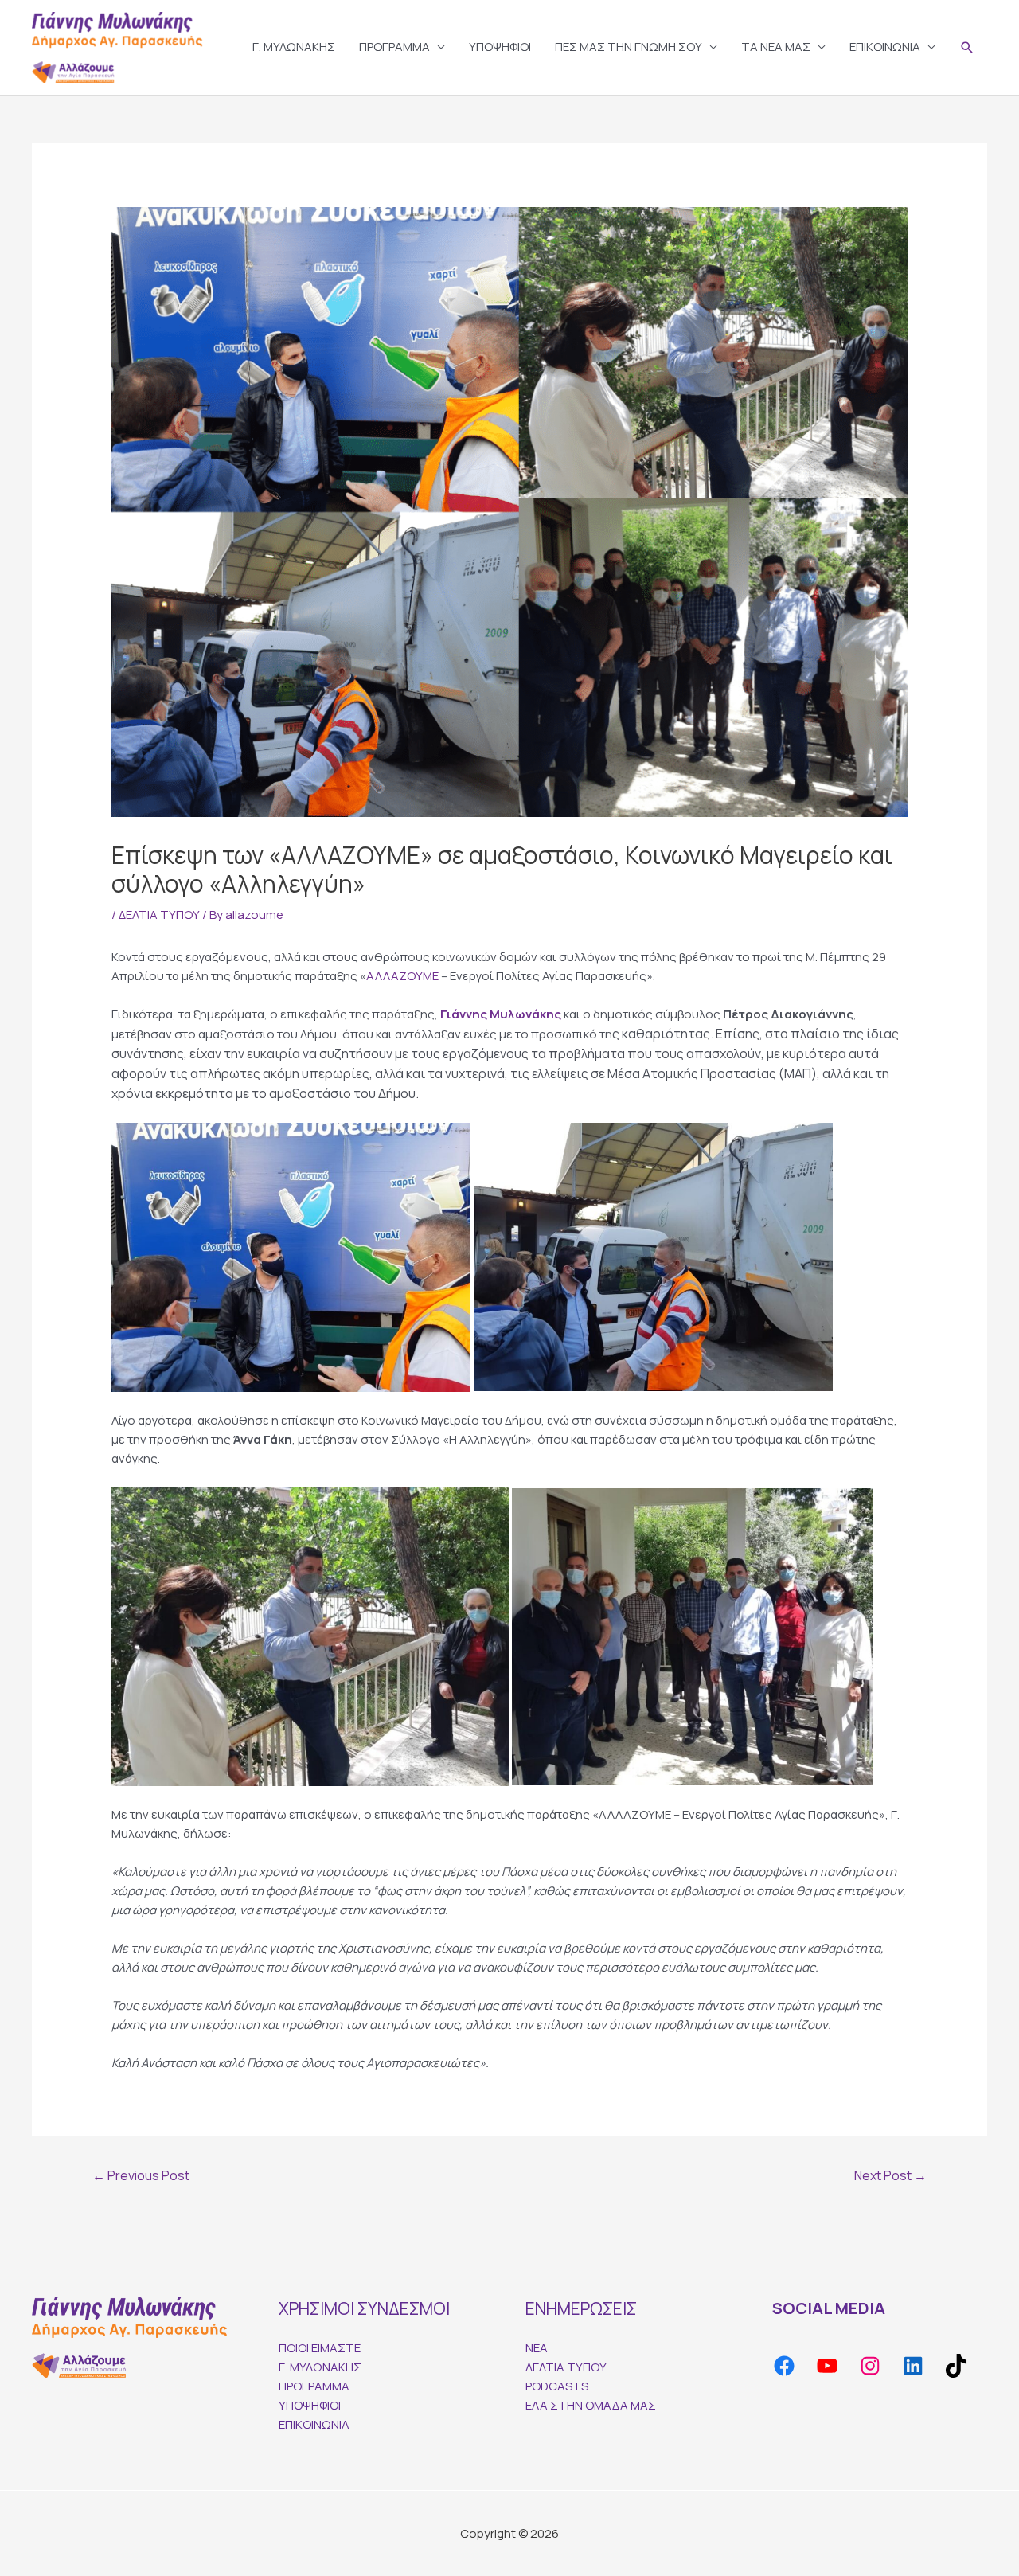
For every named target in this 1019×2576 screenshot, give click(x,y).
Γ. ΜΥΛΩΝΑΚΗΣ (294, 47)
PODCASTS (557, 2386)
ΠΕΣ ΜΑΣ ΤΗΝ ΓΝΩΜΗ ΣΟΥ (629, 47)
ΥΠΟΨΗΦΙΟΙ (500, 47)
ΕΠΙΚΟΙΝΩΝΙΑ (885, 47)
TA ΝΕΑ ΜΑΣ (776, 47)
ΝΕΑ (537, 2348)
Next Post (890, 2175)
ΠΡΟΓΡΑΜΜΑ (394, 47)
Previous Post (141, 2175)
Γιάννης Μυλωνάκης (501, 1014)
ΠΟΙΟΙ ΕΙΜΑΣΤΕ (320, 2348)
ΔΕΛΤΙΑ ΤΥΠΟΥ (159, 915)
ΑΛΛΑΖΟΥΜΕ (402, 976)
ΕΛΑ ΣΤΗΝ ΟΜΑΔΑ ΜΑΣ (591, 2405)
